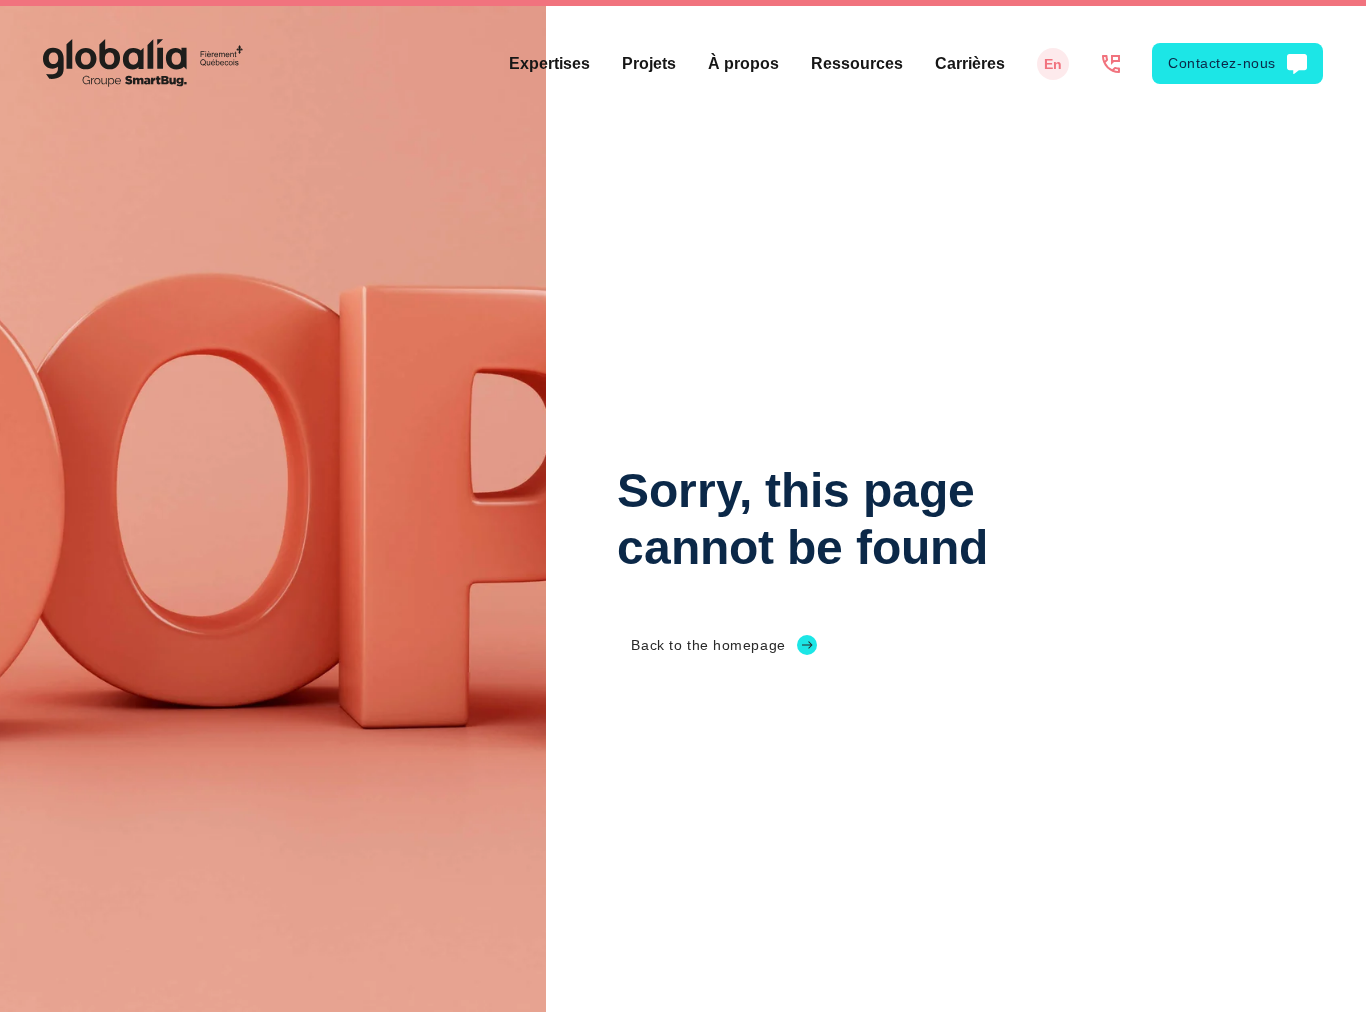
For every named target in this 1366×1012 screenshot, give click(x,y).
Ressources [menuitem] (857, 63)
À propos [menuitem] (743, 63)
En (1053, 64)
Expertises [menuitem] (549, 63)
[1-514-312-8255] (1110, 64)
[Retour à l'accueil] (143, 63)
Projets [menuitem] (649, 63)
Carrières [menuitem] (970, 63)
